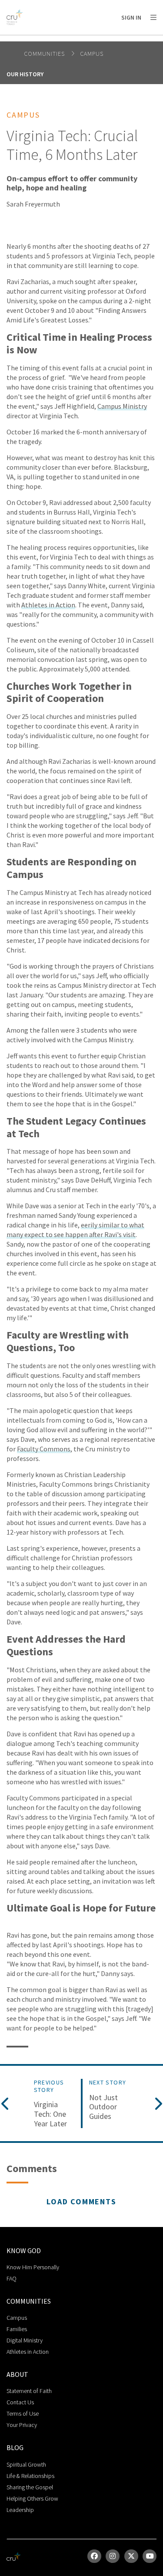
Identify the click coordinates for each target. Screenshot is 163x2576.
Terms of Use (23, 2413)
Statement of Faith (29, 2391)
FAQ (12, 2278)
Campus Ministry (122, 406)
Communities (45, 54)
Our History (25, 74)
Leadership (20, 2510)
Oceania (76, 39)
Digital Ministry (25, 2340)
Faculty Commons (44, 1449)
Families (17, 2329)
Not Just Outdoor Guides (103, 2107)
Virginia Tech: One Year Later (50, 2114)
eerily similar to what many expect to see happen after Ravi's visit (75, 1230)
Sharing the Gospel (30, 2487)
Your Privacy (22, 2425)
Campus (92, 54)
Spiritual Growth (26, 2464)
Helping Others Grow (32, 2498)
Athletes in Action (48, 605)
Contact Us (20, 2402)
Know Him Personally (33, 2267)
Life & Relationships (30, 2476)
